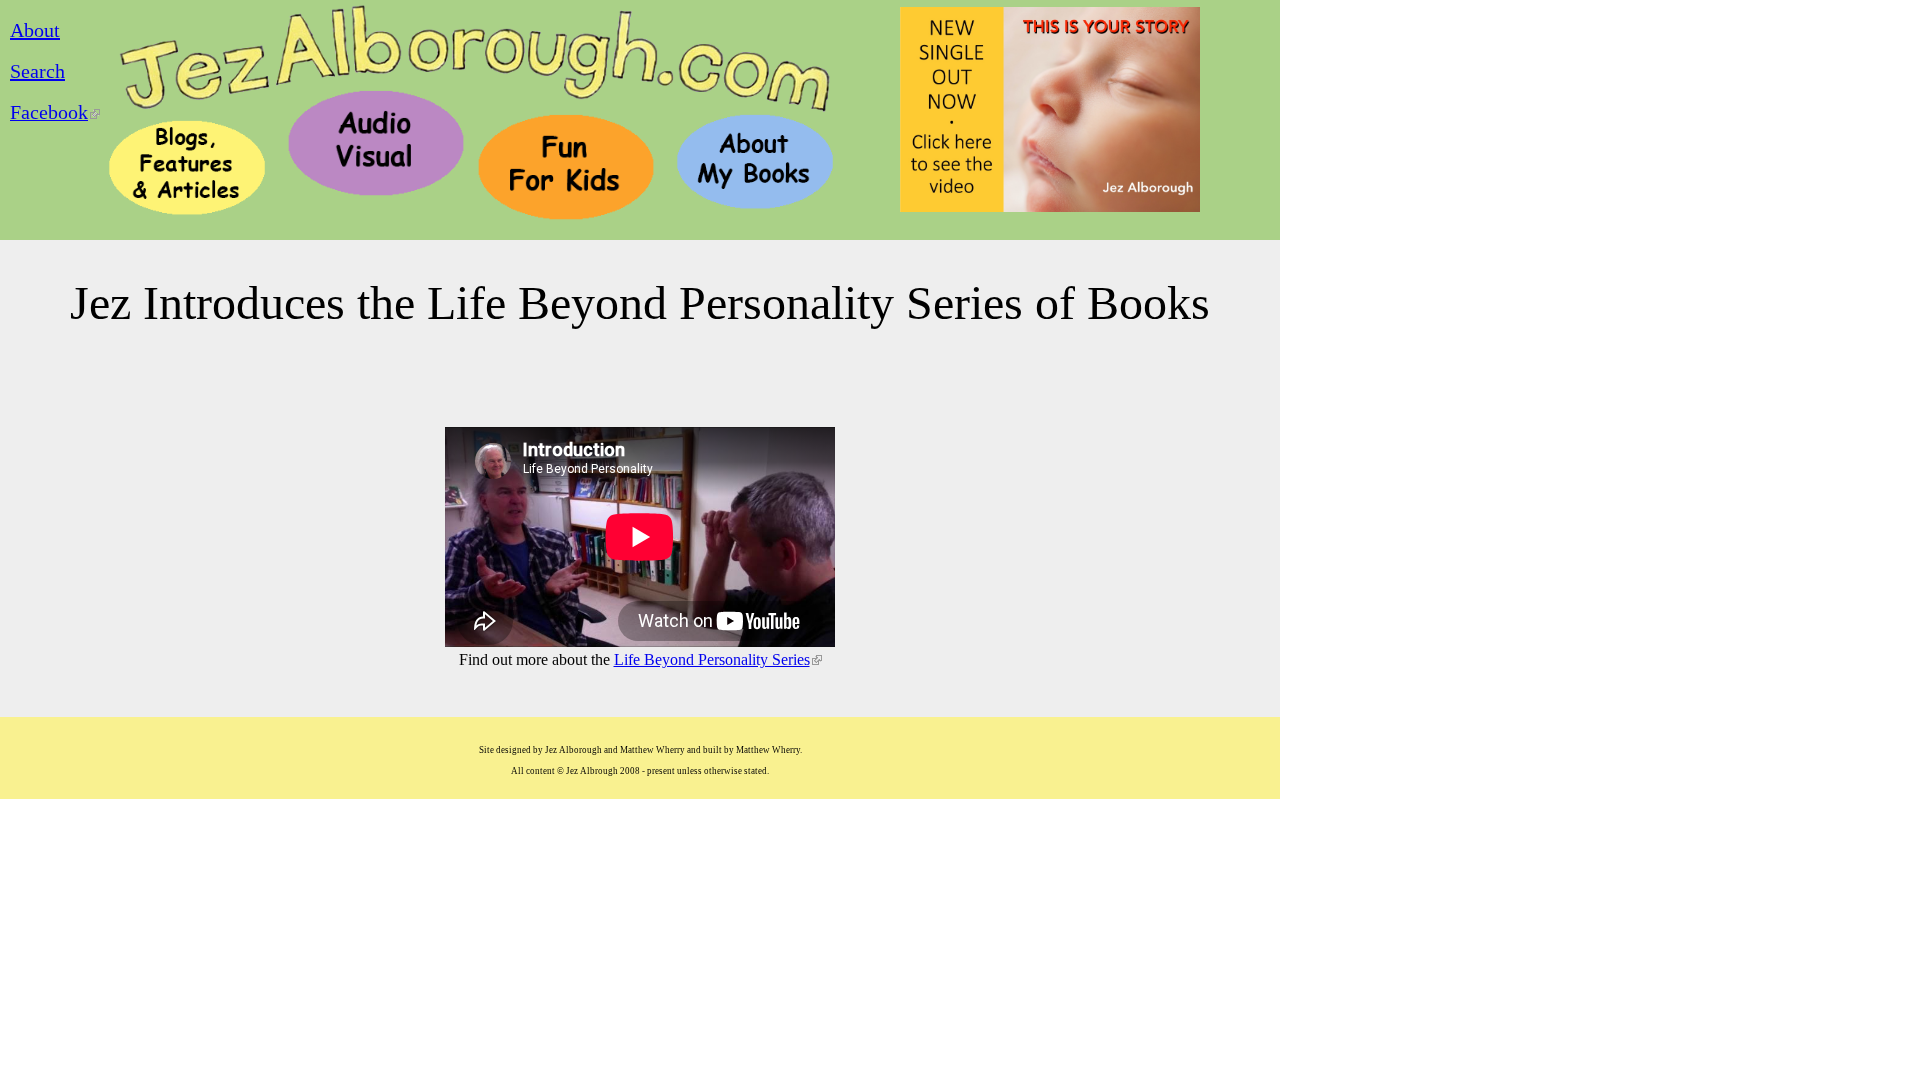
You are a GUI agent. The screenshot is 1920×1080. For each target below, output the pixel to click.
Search (37, 71)
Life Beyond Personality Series (718, 659)
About (35, 30)
